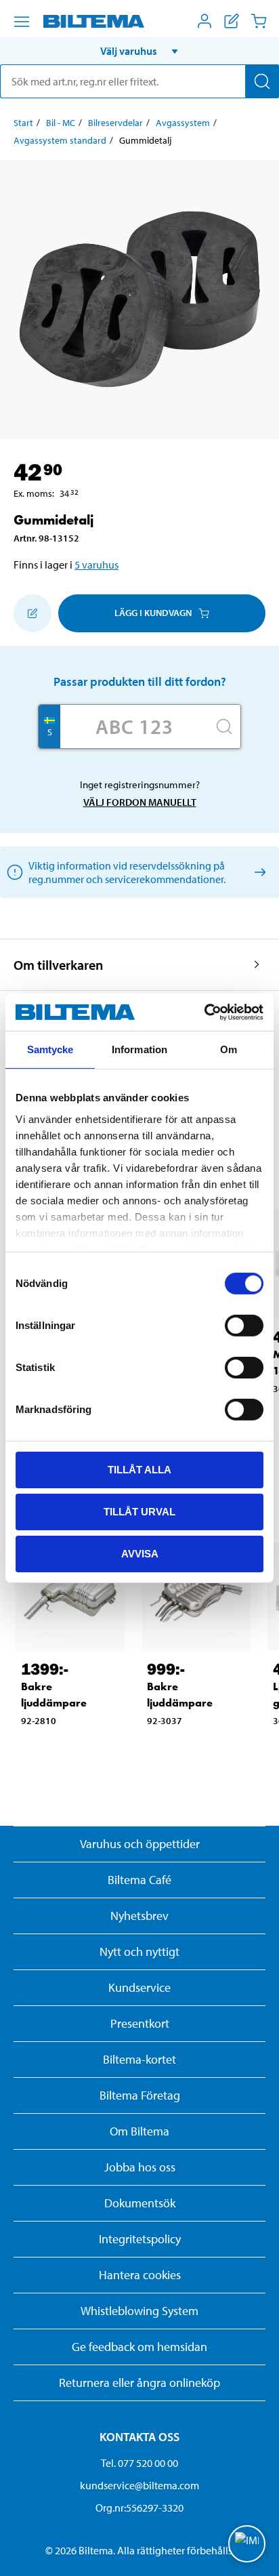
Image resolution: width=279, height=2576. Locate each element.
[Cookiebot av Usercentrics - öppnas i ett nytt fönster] (204, 1012)
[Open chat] (247, 2544)
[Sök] (262, 81)
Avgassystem (183, 123)
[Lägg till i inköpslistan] (33, 613)
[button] (139, 51)
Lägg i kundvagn (153, 613)
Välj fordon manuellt (140, 802)
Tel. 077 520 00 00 (139, 2463)
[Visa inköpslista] (232, 21)
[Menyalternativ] (22, 22)
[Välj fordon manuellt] (258, 872)
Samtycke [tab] (50, 1049)
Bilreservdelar (115, 123)
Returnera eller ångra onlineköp (139, 2383)
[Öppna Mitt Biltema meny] (205, 21)
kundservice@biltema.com (139, 2485)
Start (23, 123)
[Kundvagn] (259, 21)
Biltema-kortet (139, 2059)
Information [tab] (139, 1049)
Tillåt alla (139, 1470)
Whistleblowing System (139, 2311)
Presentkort (140, 2023)
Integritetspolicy (140, 2239)
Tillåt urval (139, 1512)
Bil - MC (61, 123)
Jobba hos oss (140, 2167)
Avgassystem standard (60, 140)
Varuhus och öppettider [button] (140, 1844)
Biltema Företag (140, 2095)
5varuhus (96, 565)
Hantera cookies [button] (140, 2275)
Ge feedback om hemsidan (139, 2347)
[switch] (244, 1326)
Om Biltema (139, 2131)
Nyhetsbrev (139, 1916)
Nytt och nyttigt (139, 1951)
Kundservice (139, 1987)
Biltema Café (139, 1880)
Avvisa (140, 1553)
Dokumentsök (140, 2203)
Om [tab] (229, 1049)
